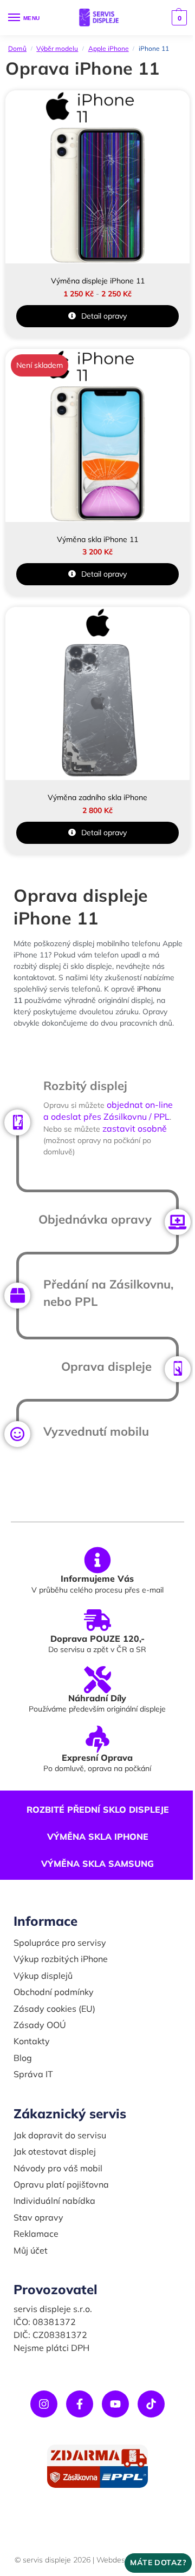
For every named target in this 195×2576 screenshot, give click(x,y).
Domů (17, 48)
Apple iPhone (109, 48)
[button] (178, 18)
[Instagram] (44, 2404)
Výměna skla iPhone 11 (97, 539)
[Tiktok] (151, 2404)
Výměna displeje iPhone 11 (98, 281)
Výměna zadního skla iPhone (97, 797)
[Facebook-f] (80, 2404)
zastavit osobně (135, 1128)
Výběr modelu (57, 48)
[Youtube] (115, 2404)
